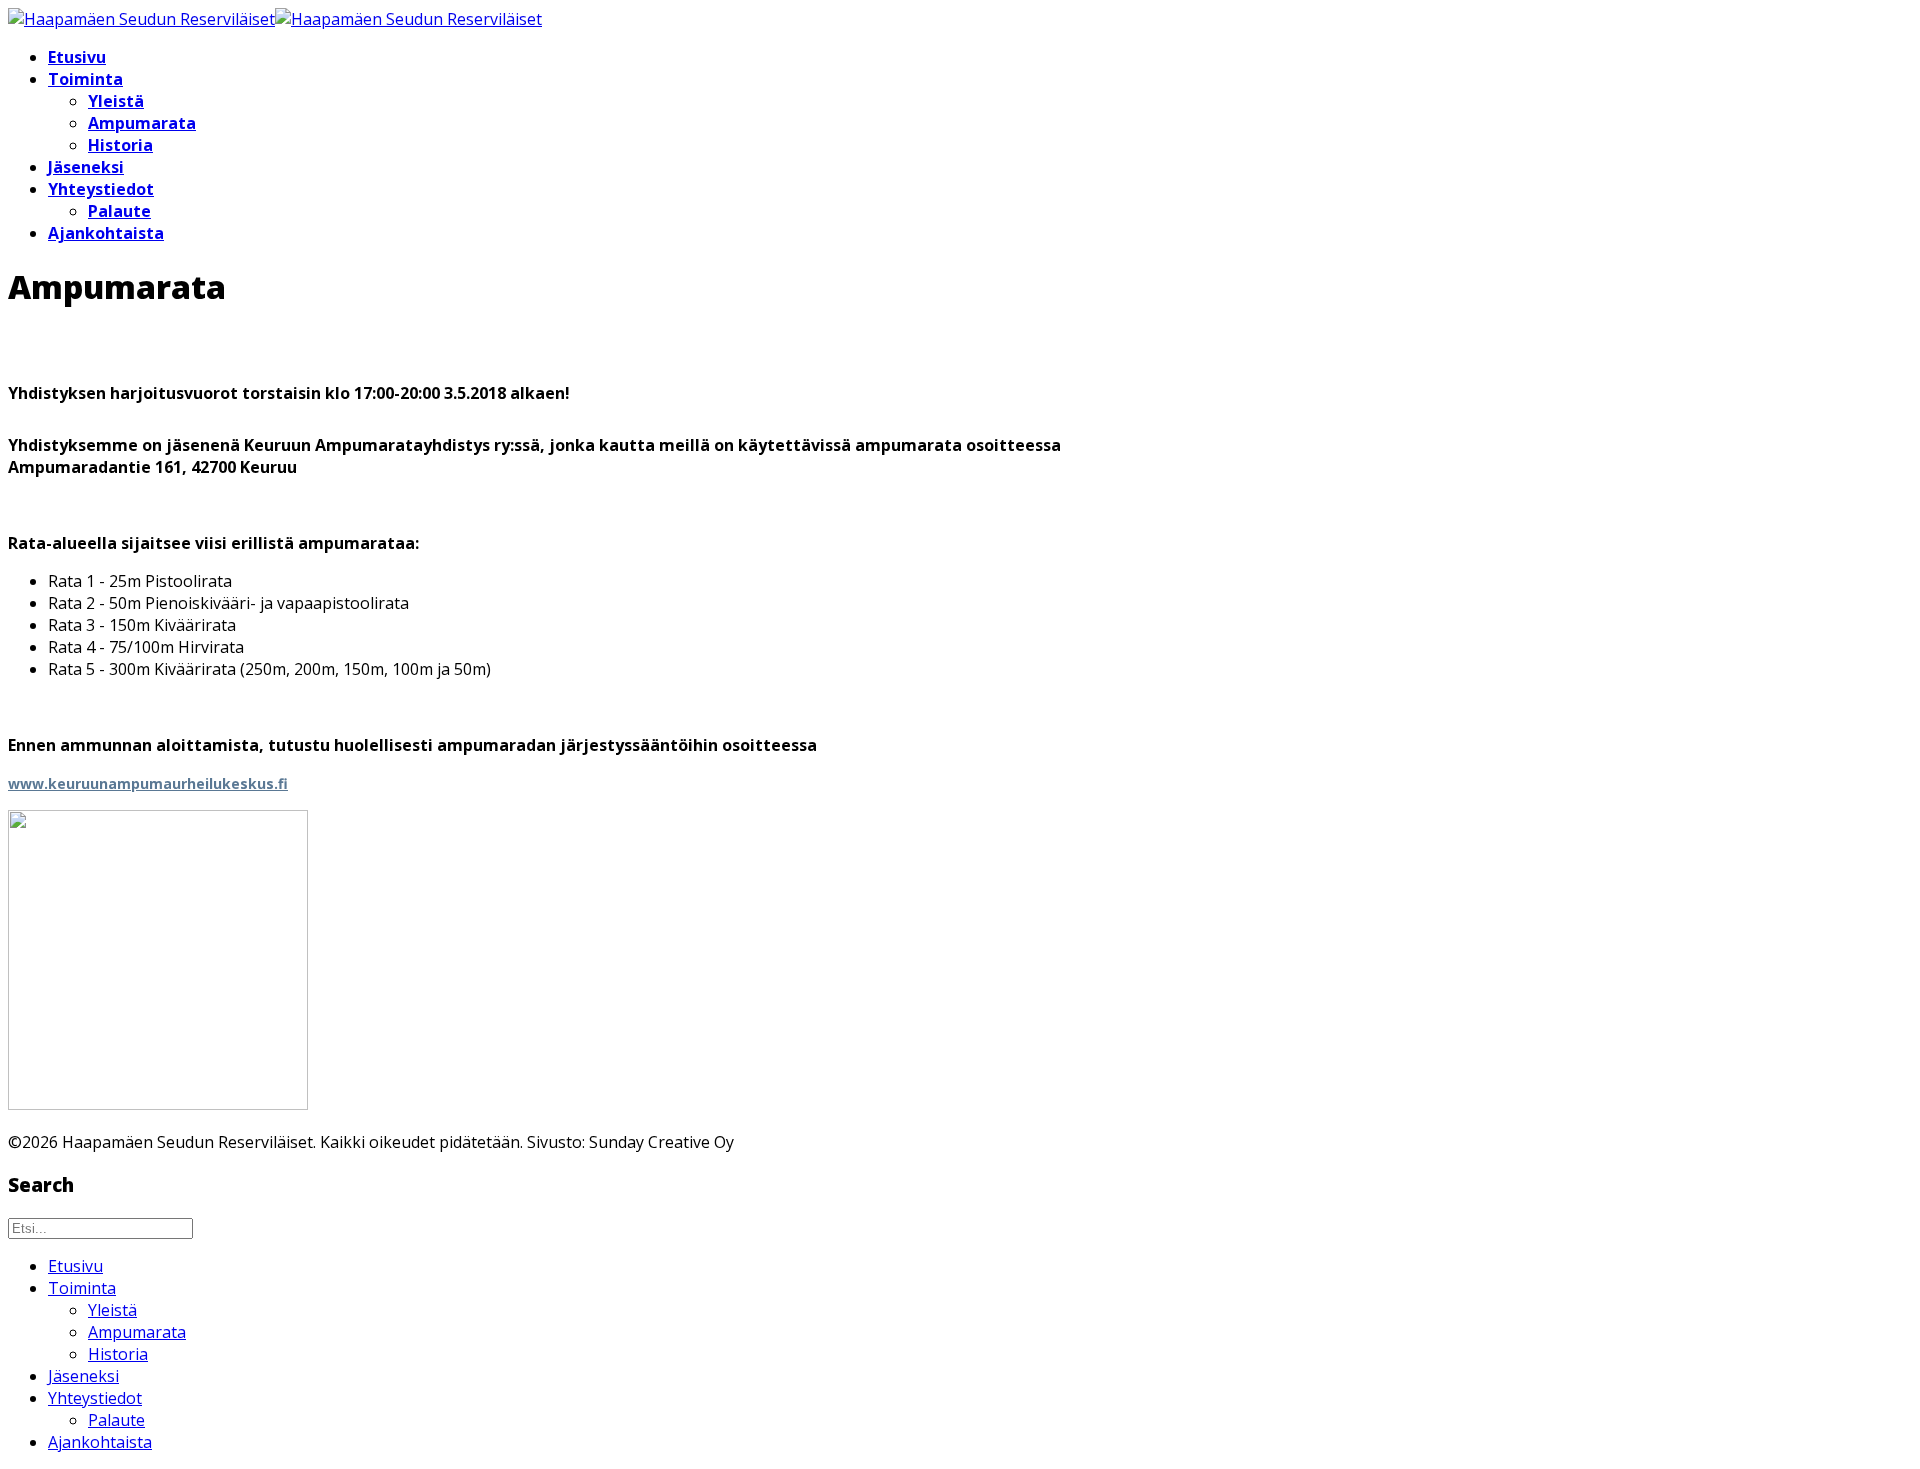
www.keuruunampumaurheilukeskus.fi (148, 783)
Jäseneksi (86, 167)
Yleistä (116, 101)
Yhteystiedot (101, 189)
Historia (120, 145)
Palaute (119, 211)
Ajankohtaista (106, 233)
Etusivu (77, 57)
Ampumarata (142, 123)
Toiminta (85, 79)
